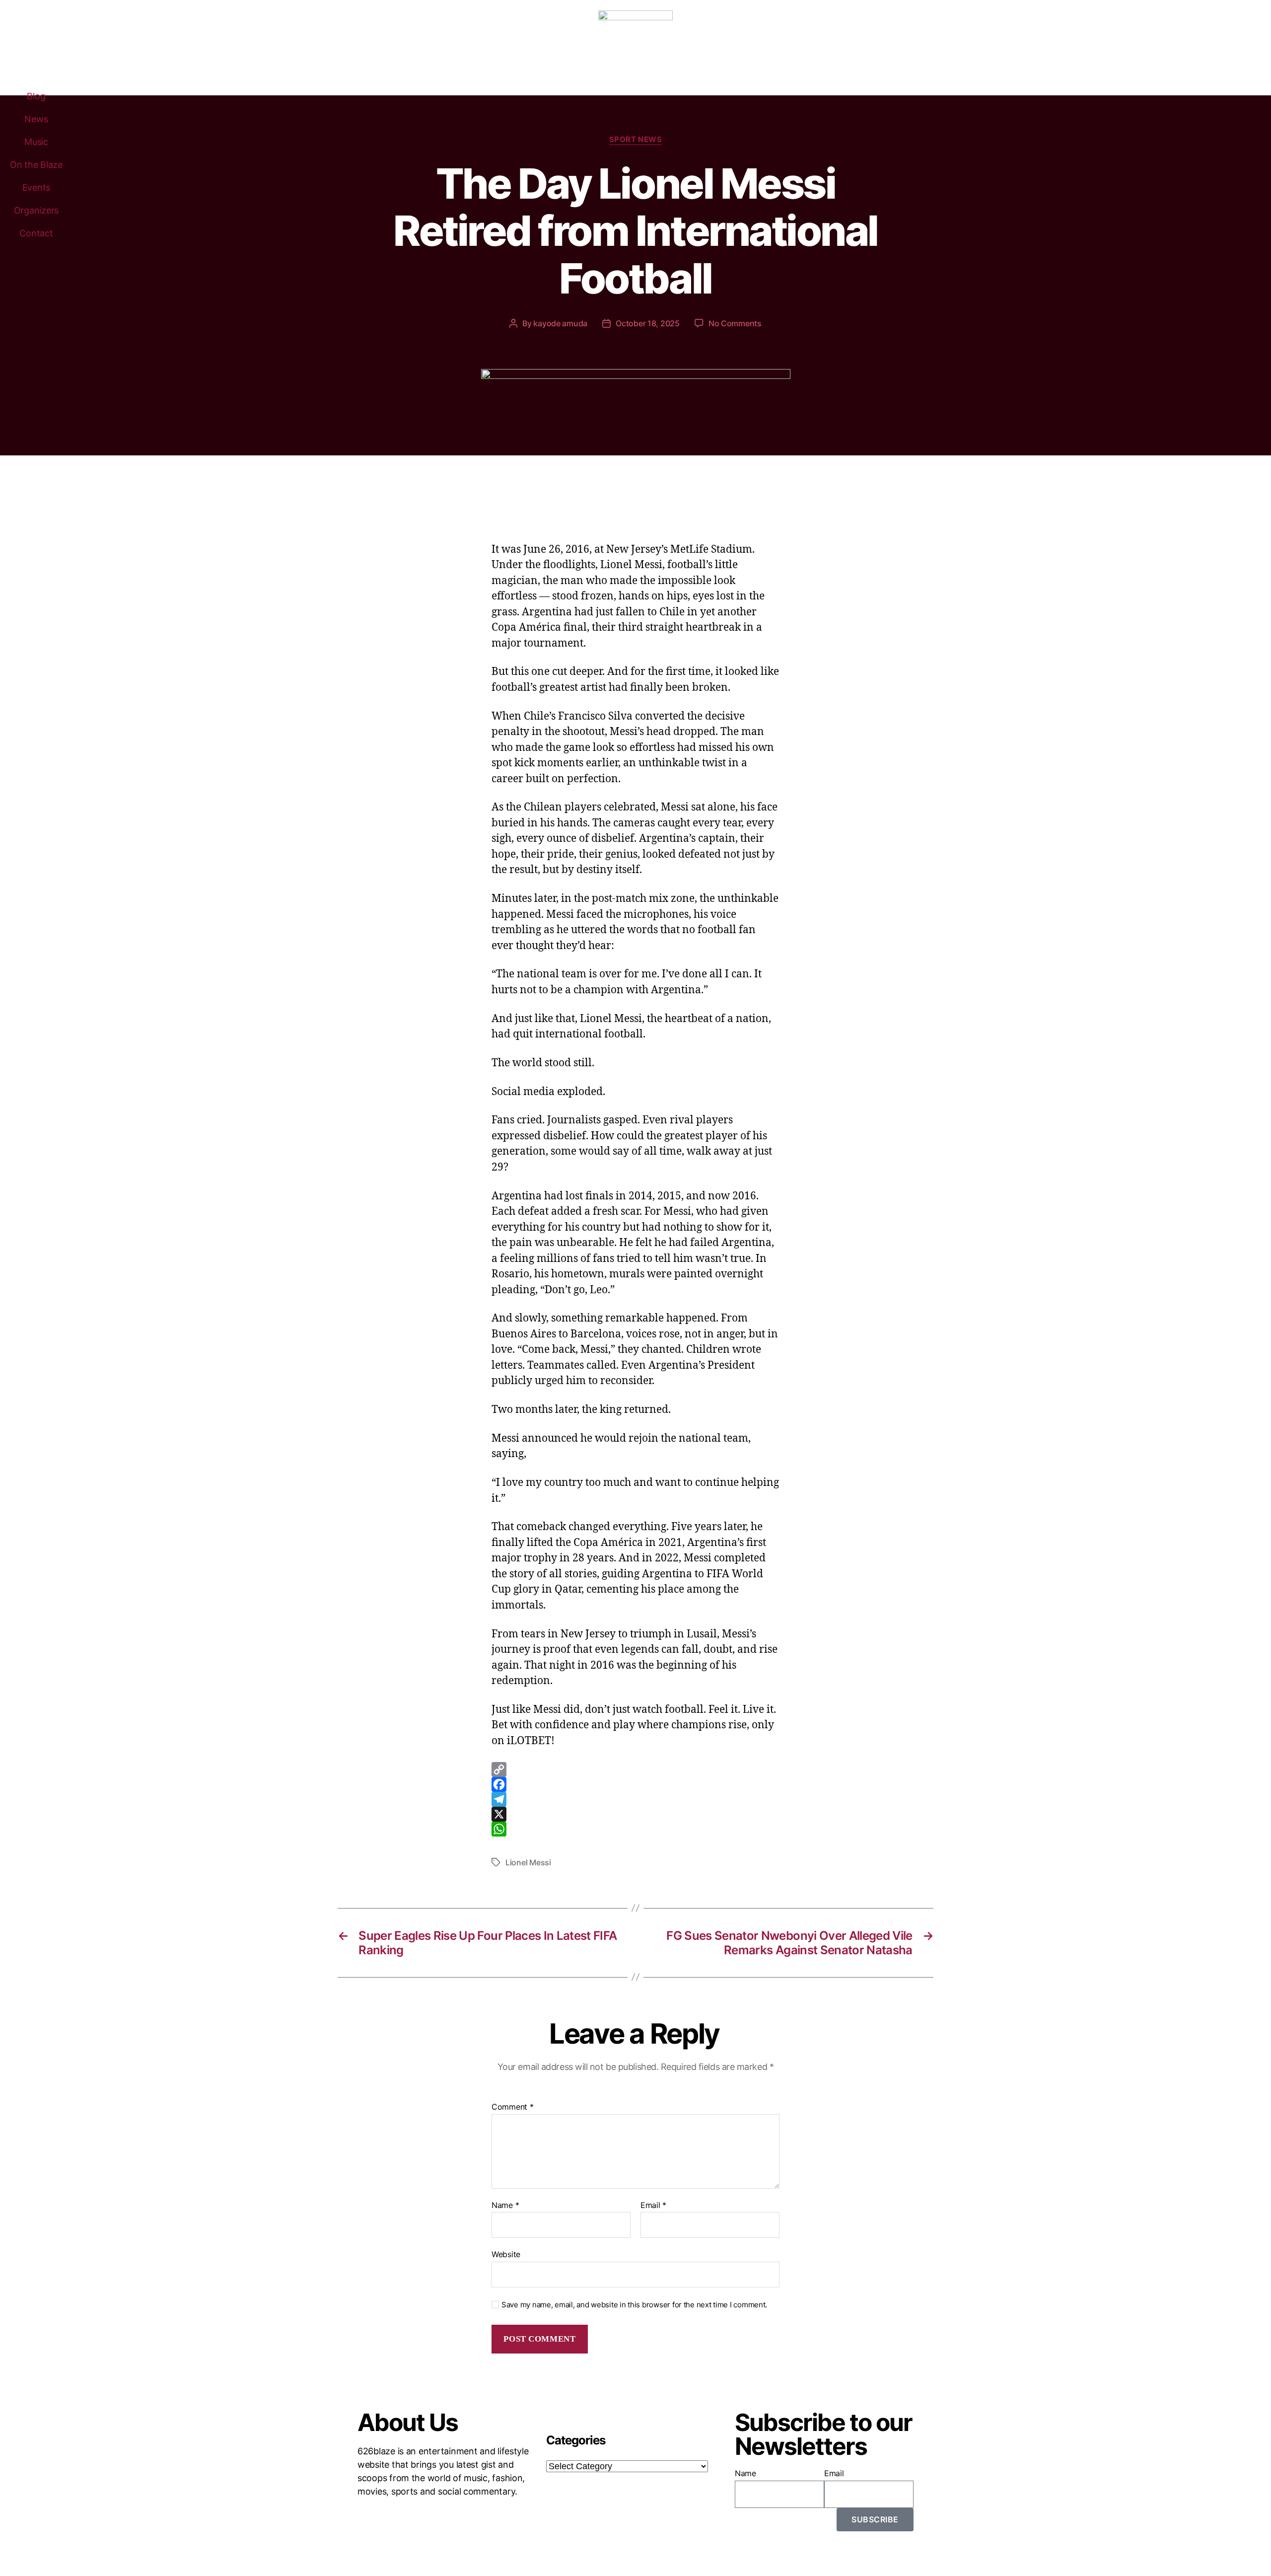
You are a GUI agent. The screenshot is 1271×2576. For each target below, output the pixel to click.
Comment (513, 2107)
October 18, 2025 (648, 323)
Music (36, 142)
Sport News (636, 140)
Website (506, 2254)
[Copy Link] (635, 1769)
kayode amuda (560, 323)
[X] (635, 1814)
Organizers (36, 210)
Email (653, 2206)
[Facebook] (635, 1784)
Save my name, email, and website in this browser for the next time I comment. (634, 2305)
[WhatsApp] (635, 1829)
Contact (36, 233)
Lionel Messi (528, 1862)
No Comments (735, 323)
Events (36, 187)
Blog (36, 96)
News (36, 119)
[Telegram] (635, 1799)
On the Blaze (36, 165)
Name (505, 2206)
